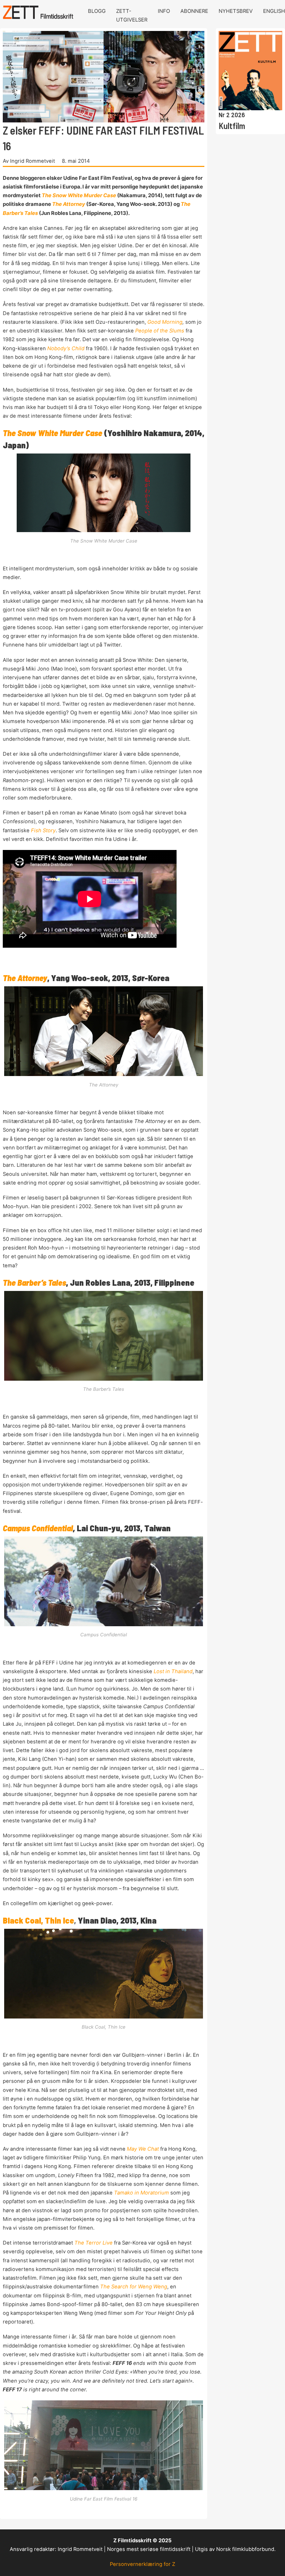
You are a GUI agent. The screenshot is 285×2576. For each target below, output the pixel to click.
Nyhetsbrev (236, 11)
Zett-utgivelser (132, 15)
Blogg (97, 11)
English (274, 11)
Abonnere (194, 11)
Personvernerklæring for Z (142, 2564)
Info (164, 11)
